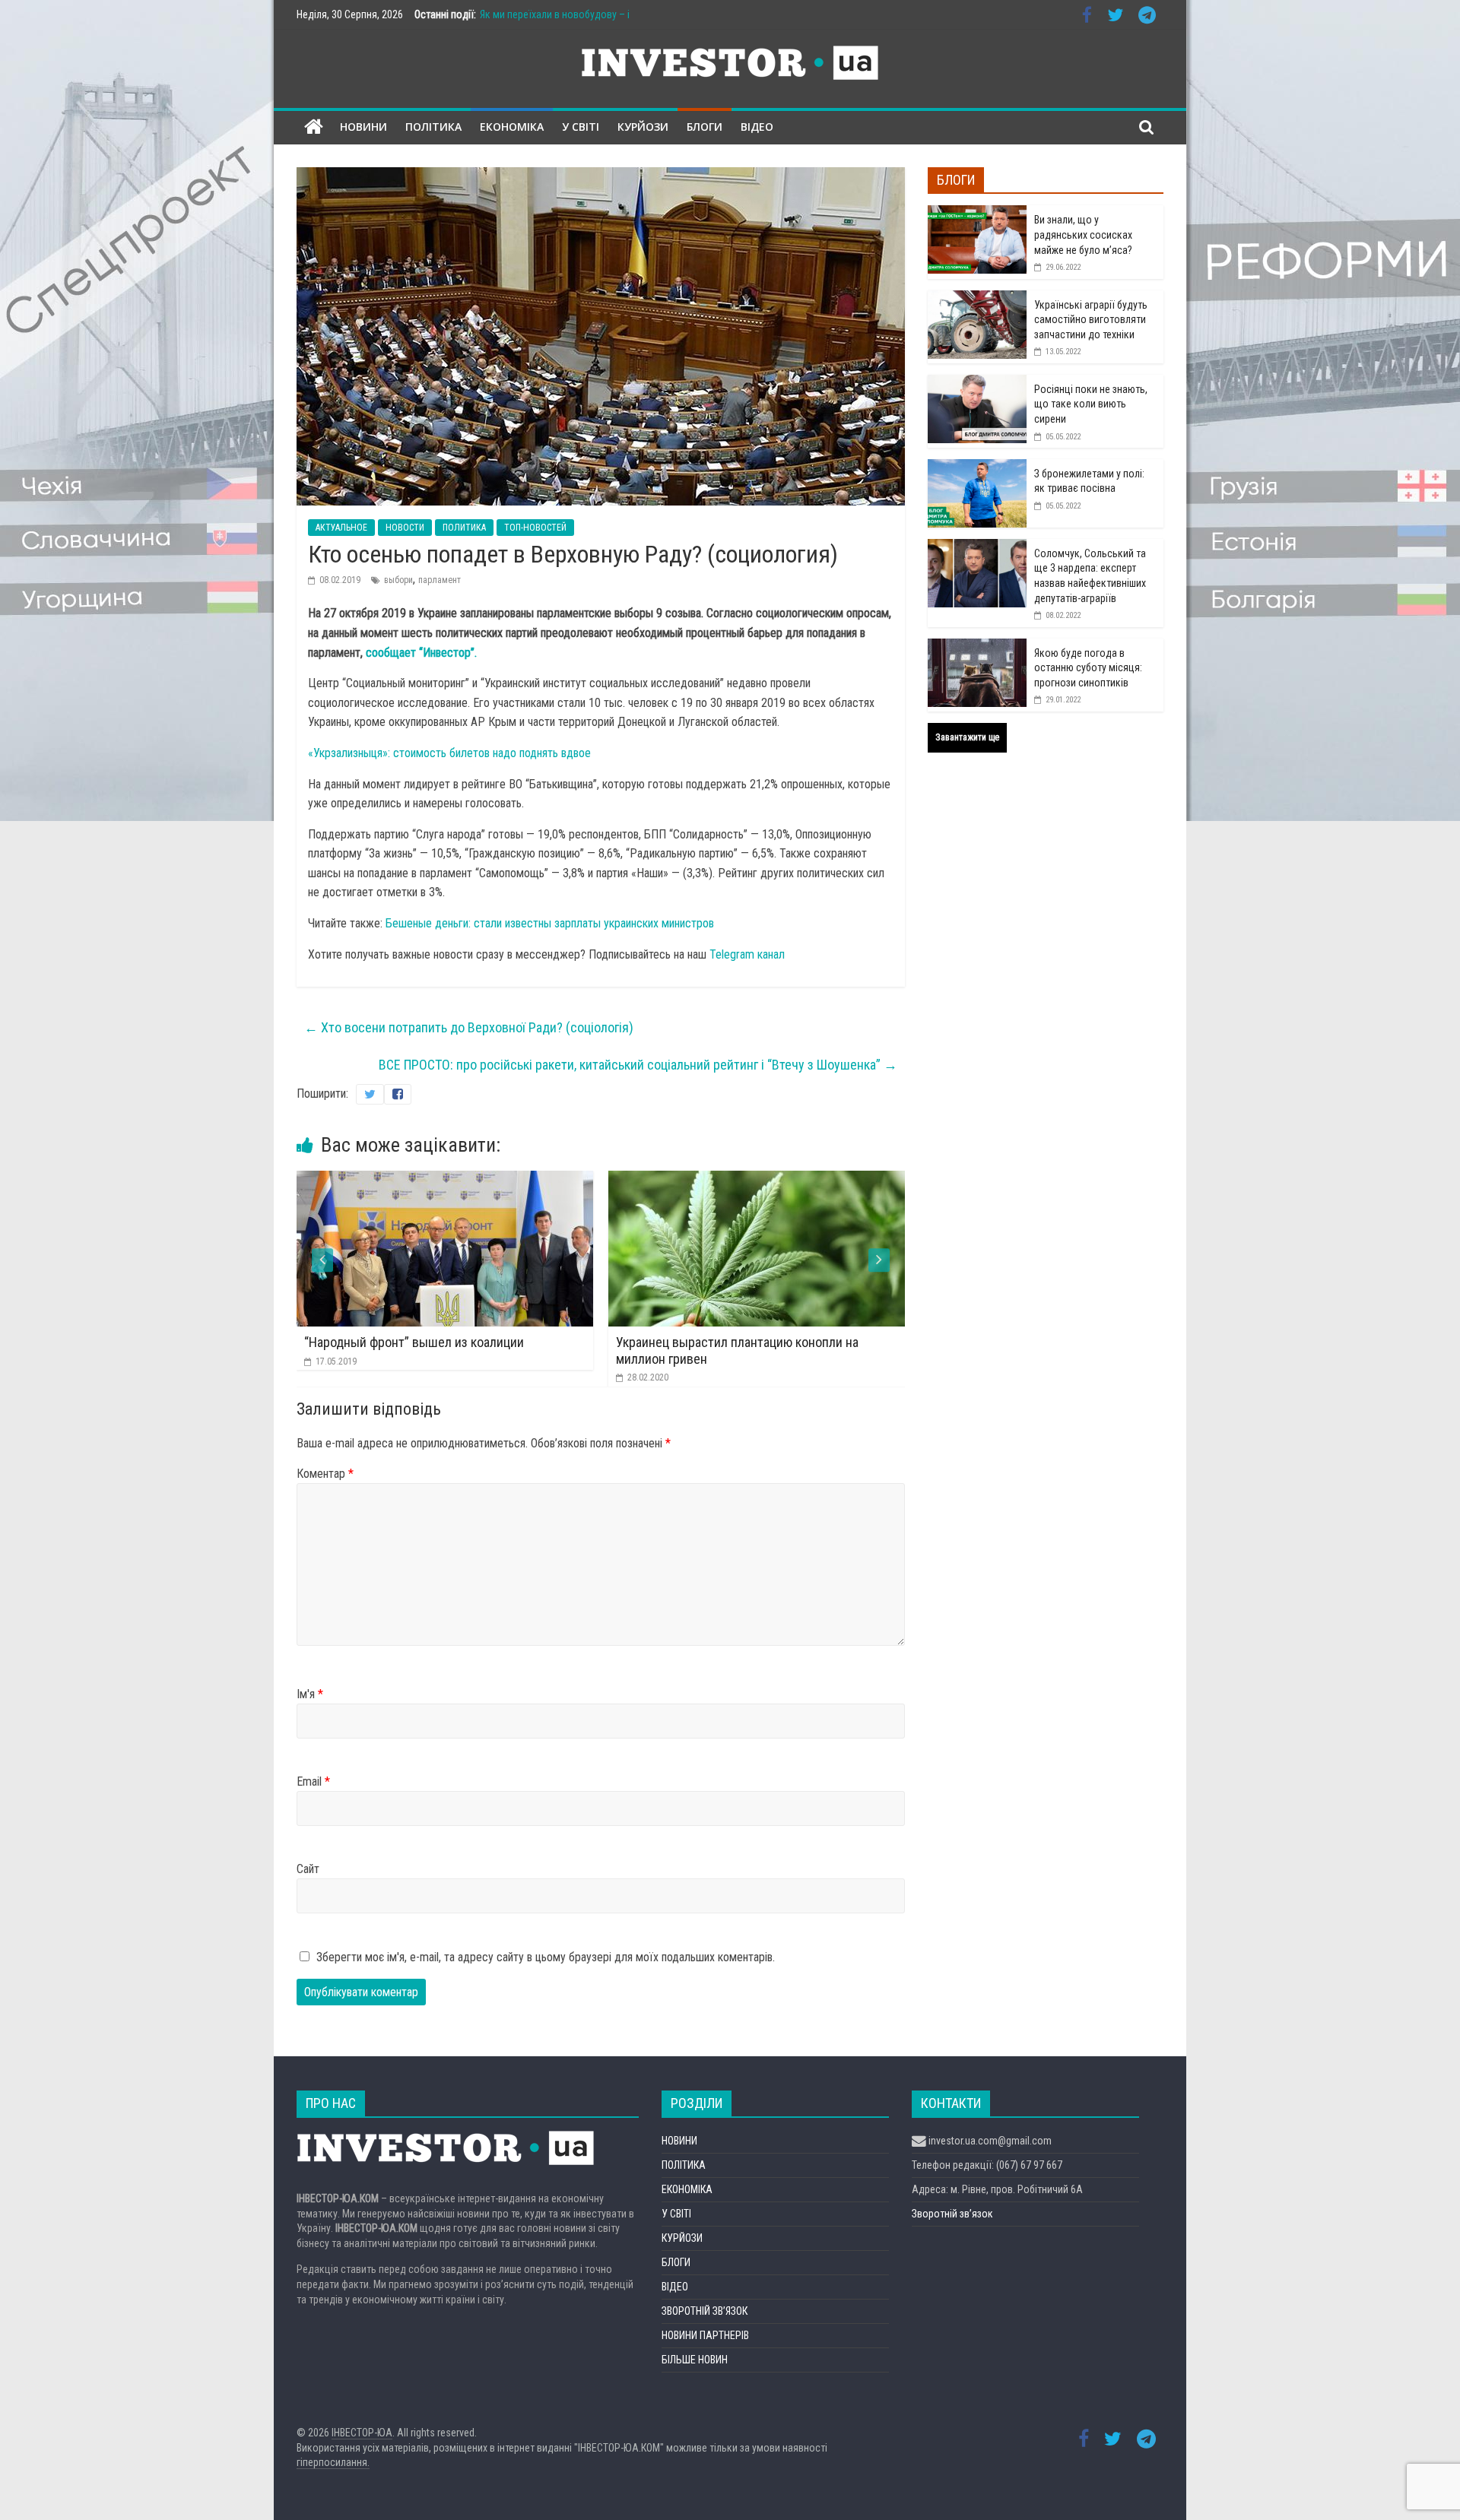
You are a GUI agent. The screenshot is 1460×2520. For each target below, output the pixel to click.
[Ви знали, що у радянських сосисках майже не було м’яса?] (977, 214)
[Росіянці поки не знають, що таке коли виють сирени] (977, 383)
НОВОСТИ (405, 528)
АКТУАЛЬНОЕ (341, 528)
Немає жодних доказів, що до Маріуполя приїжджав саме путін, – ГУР (751, 1350)
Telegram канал (747, 954)
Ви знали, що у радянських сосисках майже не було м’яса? (1083, 235)
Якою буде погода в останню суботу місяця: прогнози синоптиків (1088, 668)
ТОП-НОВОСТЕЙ (535, 528)
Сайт (308, 1869)
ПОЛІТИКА (433, 127)
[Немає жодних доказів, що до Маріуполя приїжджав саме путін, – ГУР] (777, 1180)
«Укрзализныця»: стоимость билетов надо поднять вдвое (449, 753)
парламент (440, 580)
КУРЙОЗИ (643, 127)
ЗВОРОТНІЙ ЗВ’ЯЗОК (705, 2311)
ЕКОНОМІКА (512, 127)
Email (313, 1781)
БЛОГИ (705, 127)
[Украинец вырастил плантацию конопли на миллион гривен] (465, 1180)
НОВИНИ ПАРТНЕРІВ (705, 2335)
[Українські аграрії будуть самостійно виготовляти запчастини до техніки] (977, 299)
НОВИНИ (363, 127)
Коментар (325, 1474)
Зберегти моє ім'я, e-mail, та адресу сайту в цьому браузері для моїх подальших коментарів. (546, 1957)
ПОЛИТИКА (464, 528)
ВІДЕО (757, 127)
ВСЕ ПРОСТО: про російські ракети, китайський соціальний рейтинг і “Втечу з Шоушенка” (638, 1065)
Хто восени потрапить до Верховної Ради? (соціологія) (469, 1027)
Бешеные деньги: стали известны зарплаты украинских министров (550, 923)
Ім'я (310, 1694)
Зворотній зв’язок (952, 2214)
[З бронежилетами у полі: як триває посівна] (977, 468)
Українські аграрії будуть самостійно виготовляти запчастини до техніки (1091, 320)
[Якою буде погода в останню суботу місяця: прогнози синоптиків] (977, 647)
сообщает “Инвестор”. (421, 653)
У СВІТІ (581, 127)
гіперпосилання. (333, 2462)
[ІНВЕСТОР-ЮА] (314, 127)
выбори (398, 580)
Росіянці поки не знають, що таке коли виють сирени (1091, 404)
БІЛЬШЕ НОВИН (695, 2360)
